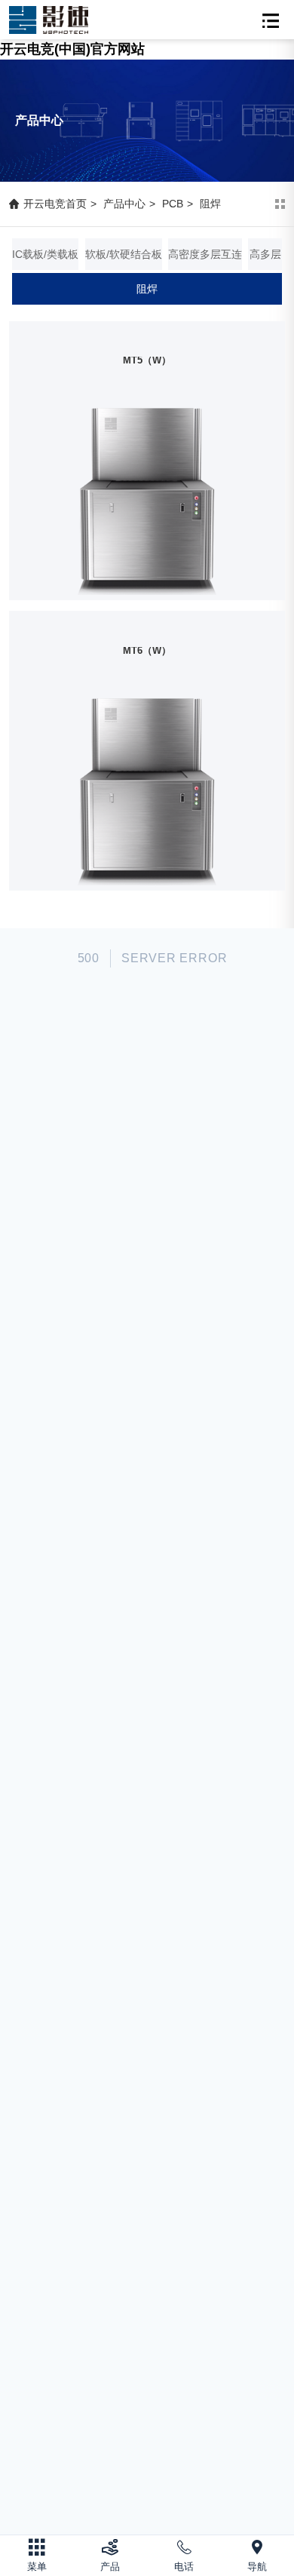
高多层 (265, 254)
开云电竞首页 (55, 204)
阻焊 (210, 204)
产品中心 (124, 204)
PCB (173, 204)
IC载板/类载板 (45, 254)
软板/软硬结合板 (124, 254)
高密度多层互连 (205, 254)
